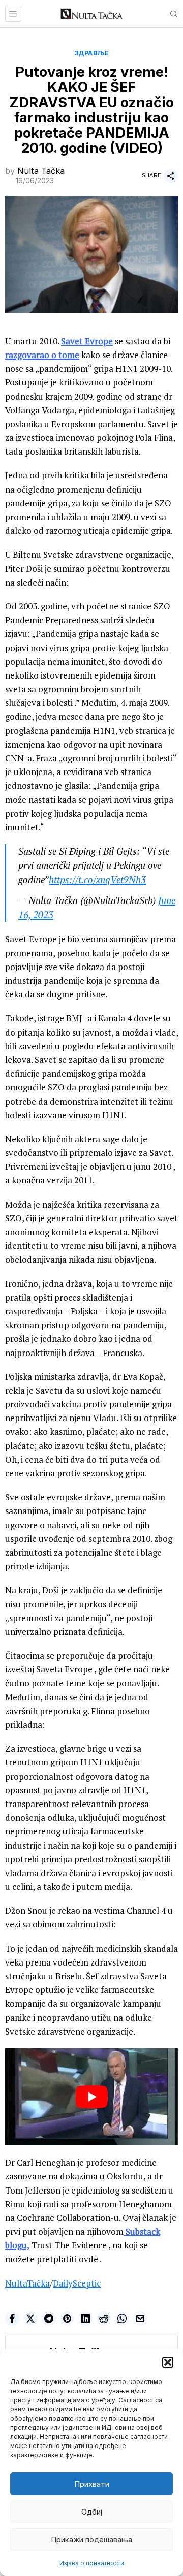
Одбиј (92, 2512)
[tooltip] (12, 2319)
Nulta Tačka (41, 171)
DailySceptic (77, 2283)
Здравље (92, 53)
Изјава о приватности (92, 2563)
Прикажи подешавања (91, 2540)
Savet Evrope (87, 341)
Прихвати (92, 2484)
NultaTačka (27, 2283)
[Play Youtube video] (91, 2097)
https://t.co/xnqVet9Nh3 (97, 880)
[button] (168, 2362)
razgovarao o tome (42, 355)
